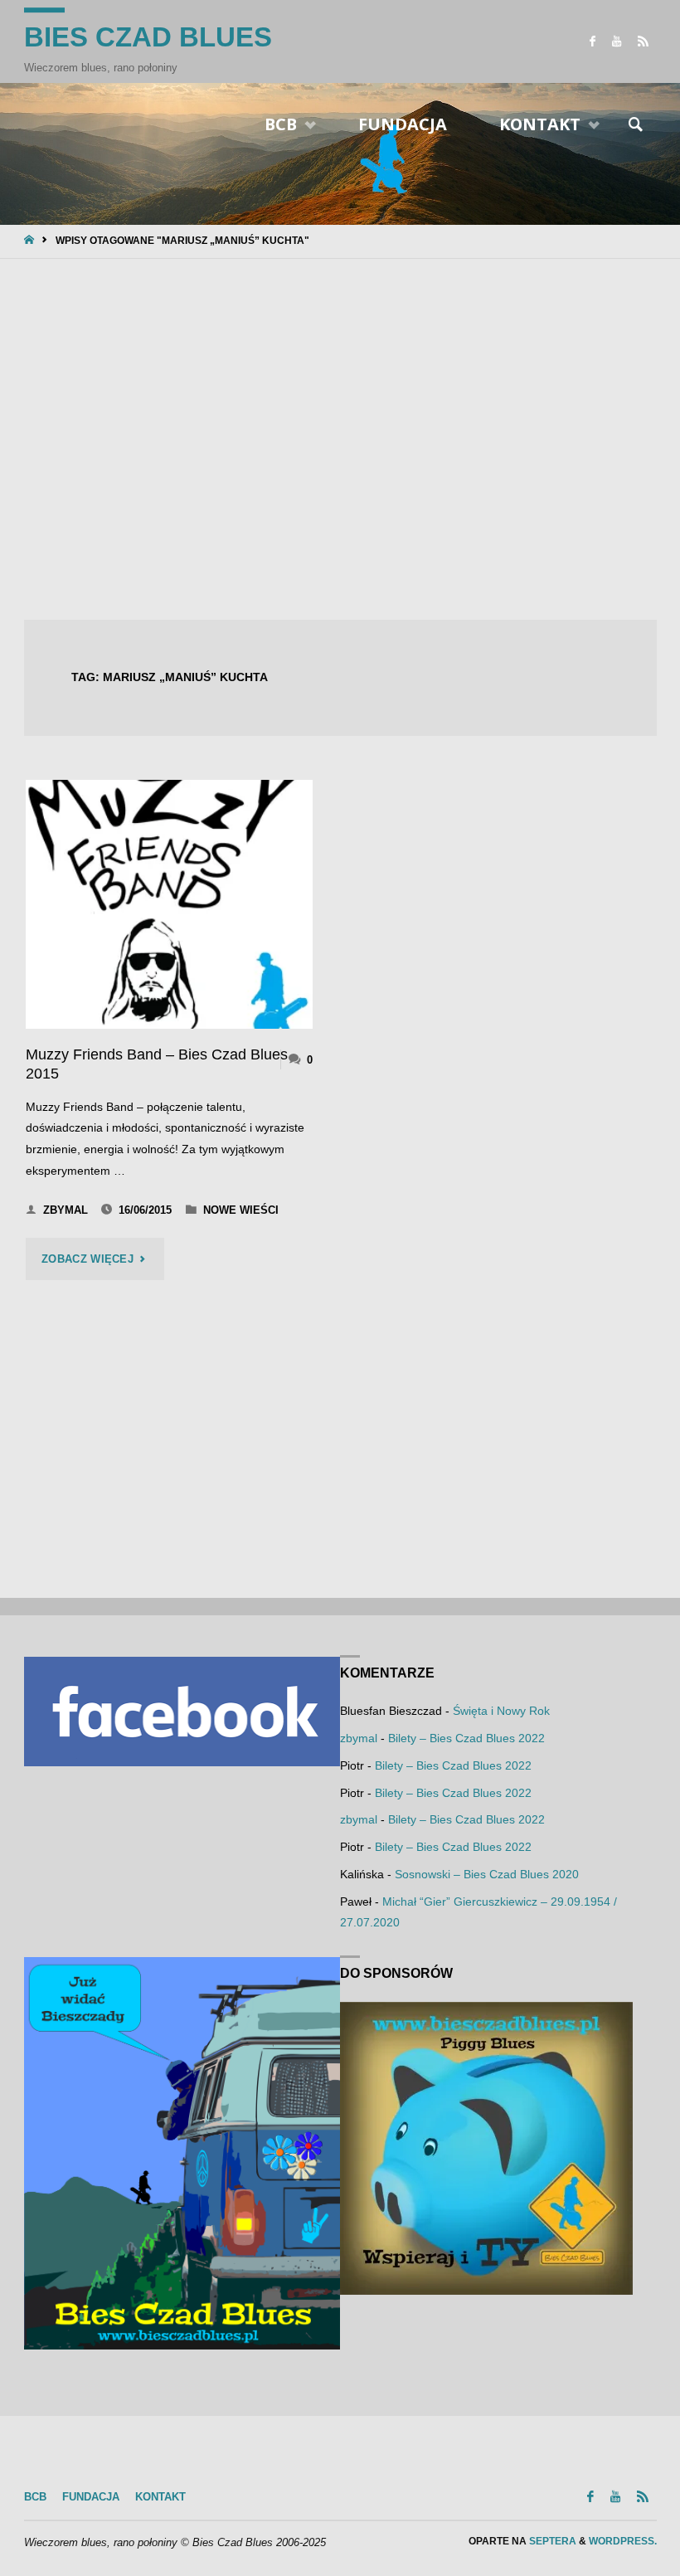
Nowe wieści (241, 1210)
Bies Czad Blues (148, 37)
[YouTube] (617, 41)
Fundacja (91, 2497)
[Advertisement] (340, 441)
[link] (636, 125)
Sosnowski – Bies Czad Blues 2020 (487, 1874)
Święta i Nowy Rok (501, 1711)
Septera (551, 2541)
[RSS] (643, 41)
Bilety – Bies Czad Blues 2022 (466, 1738)
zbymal (359, 1738)
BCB (35, 2497)
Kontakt (160, 2497)
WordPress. (623, 2541)
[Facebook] (593, 41)
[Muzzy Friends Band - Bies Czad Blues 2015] (169, 904)
